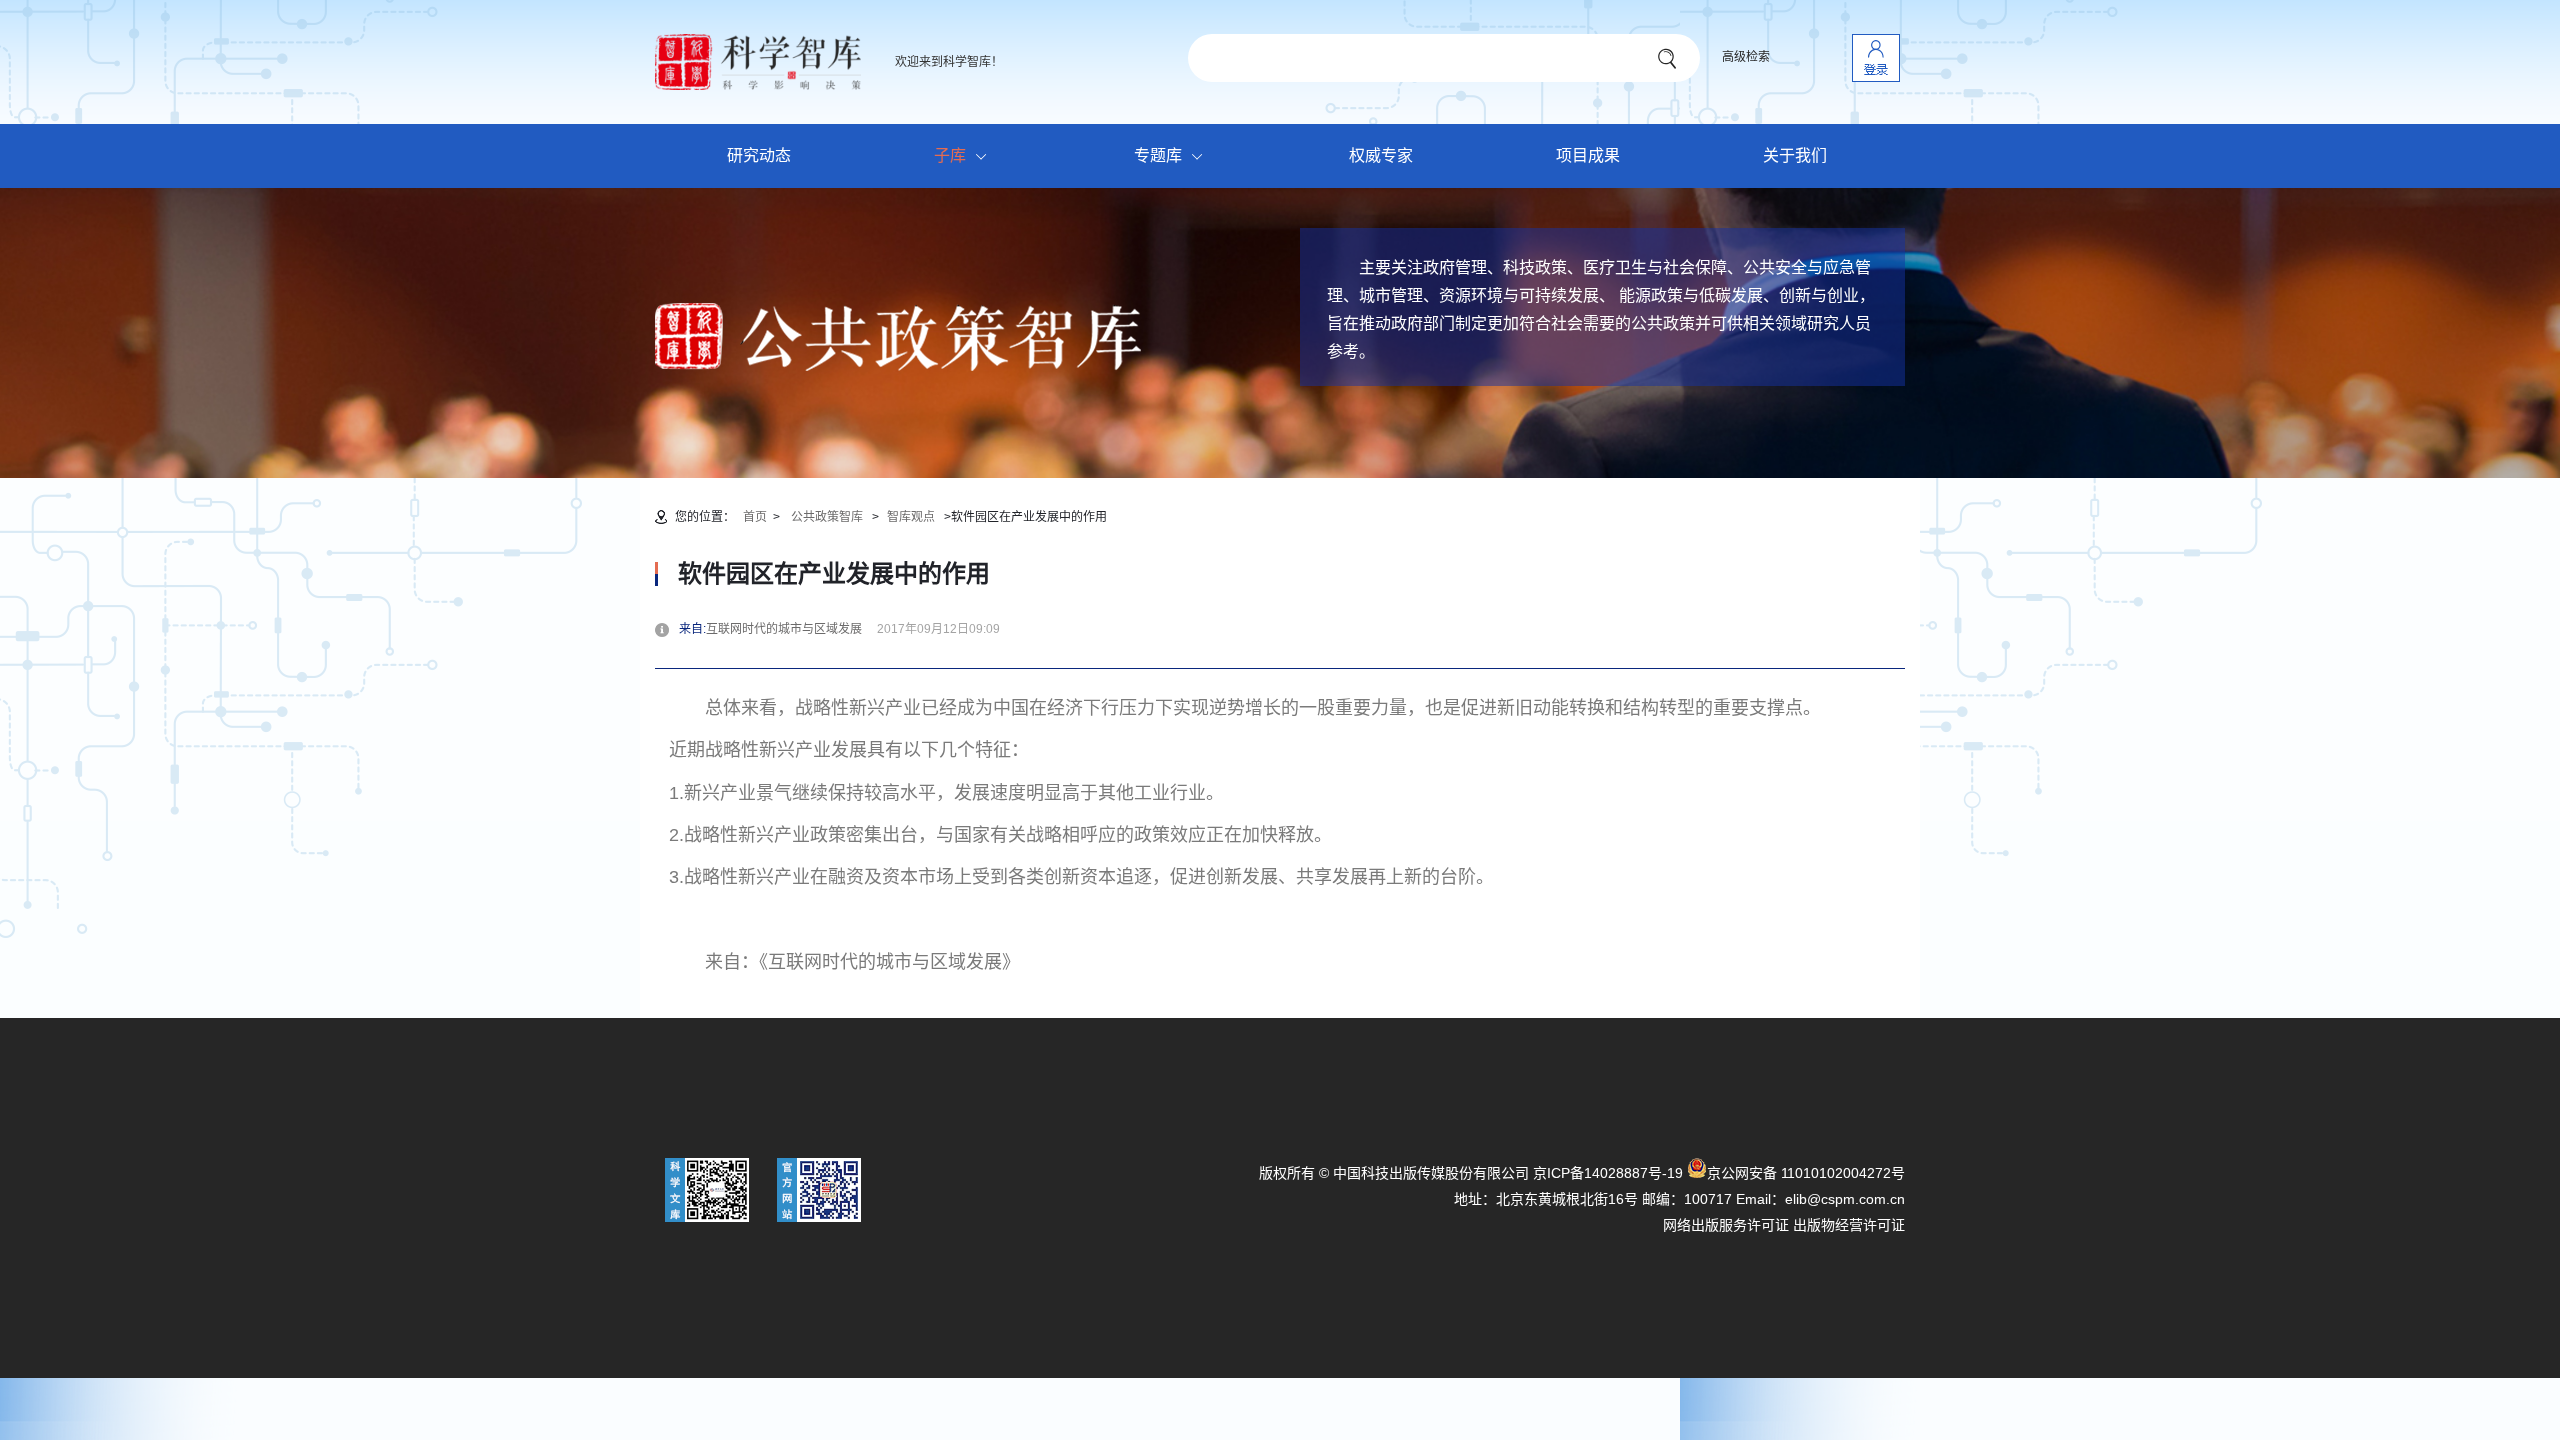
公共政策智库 (827, 517)
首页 (755, 517)
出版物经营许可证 (1849, 1225)
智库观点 (911, 517)
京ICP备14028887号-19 (1608, 1173)
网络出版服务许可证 (1726, 1225)
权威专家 (1381, 155)
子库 (950, 155)
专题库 (1158, 155)
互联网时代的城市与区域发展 (790, 629)
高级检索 (1746, 57)
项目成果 (1588, 155)
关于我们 (1795, 155)
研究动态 (759, 155)
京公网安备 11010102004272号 (1806, 1173)
